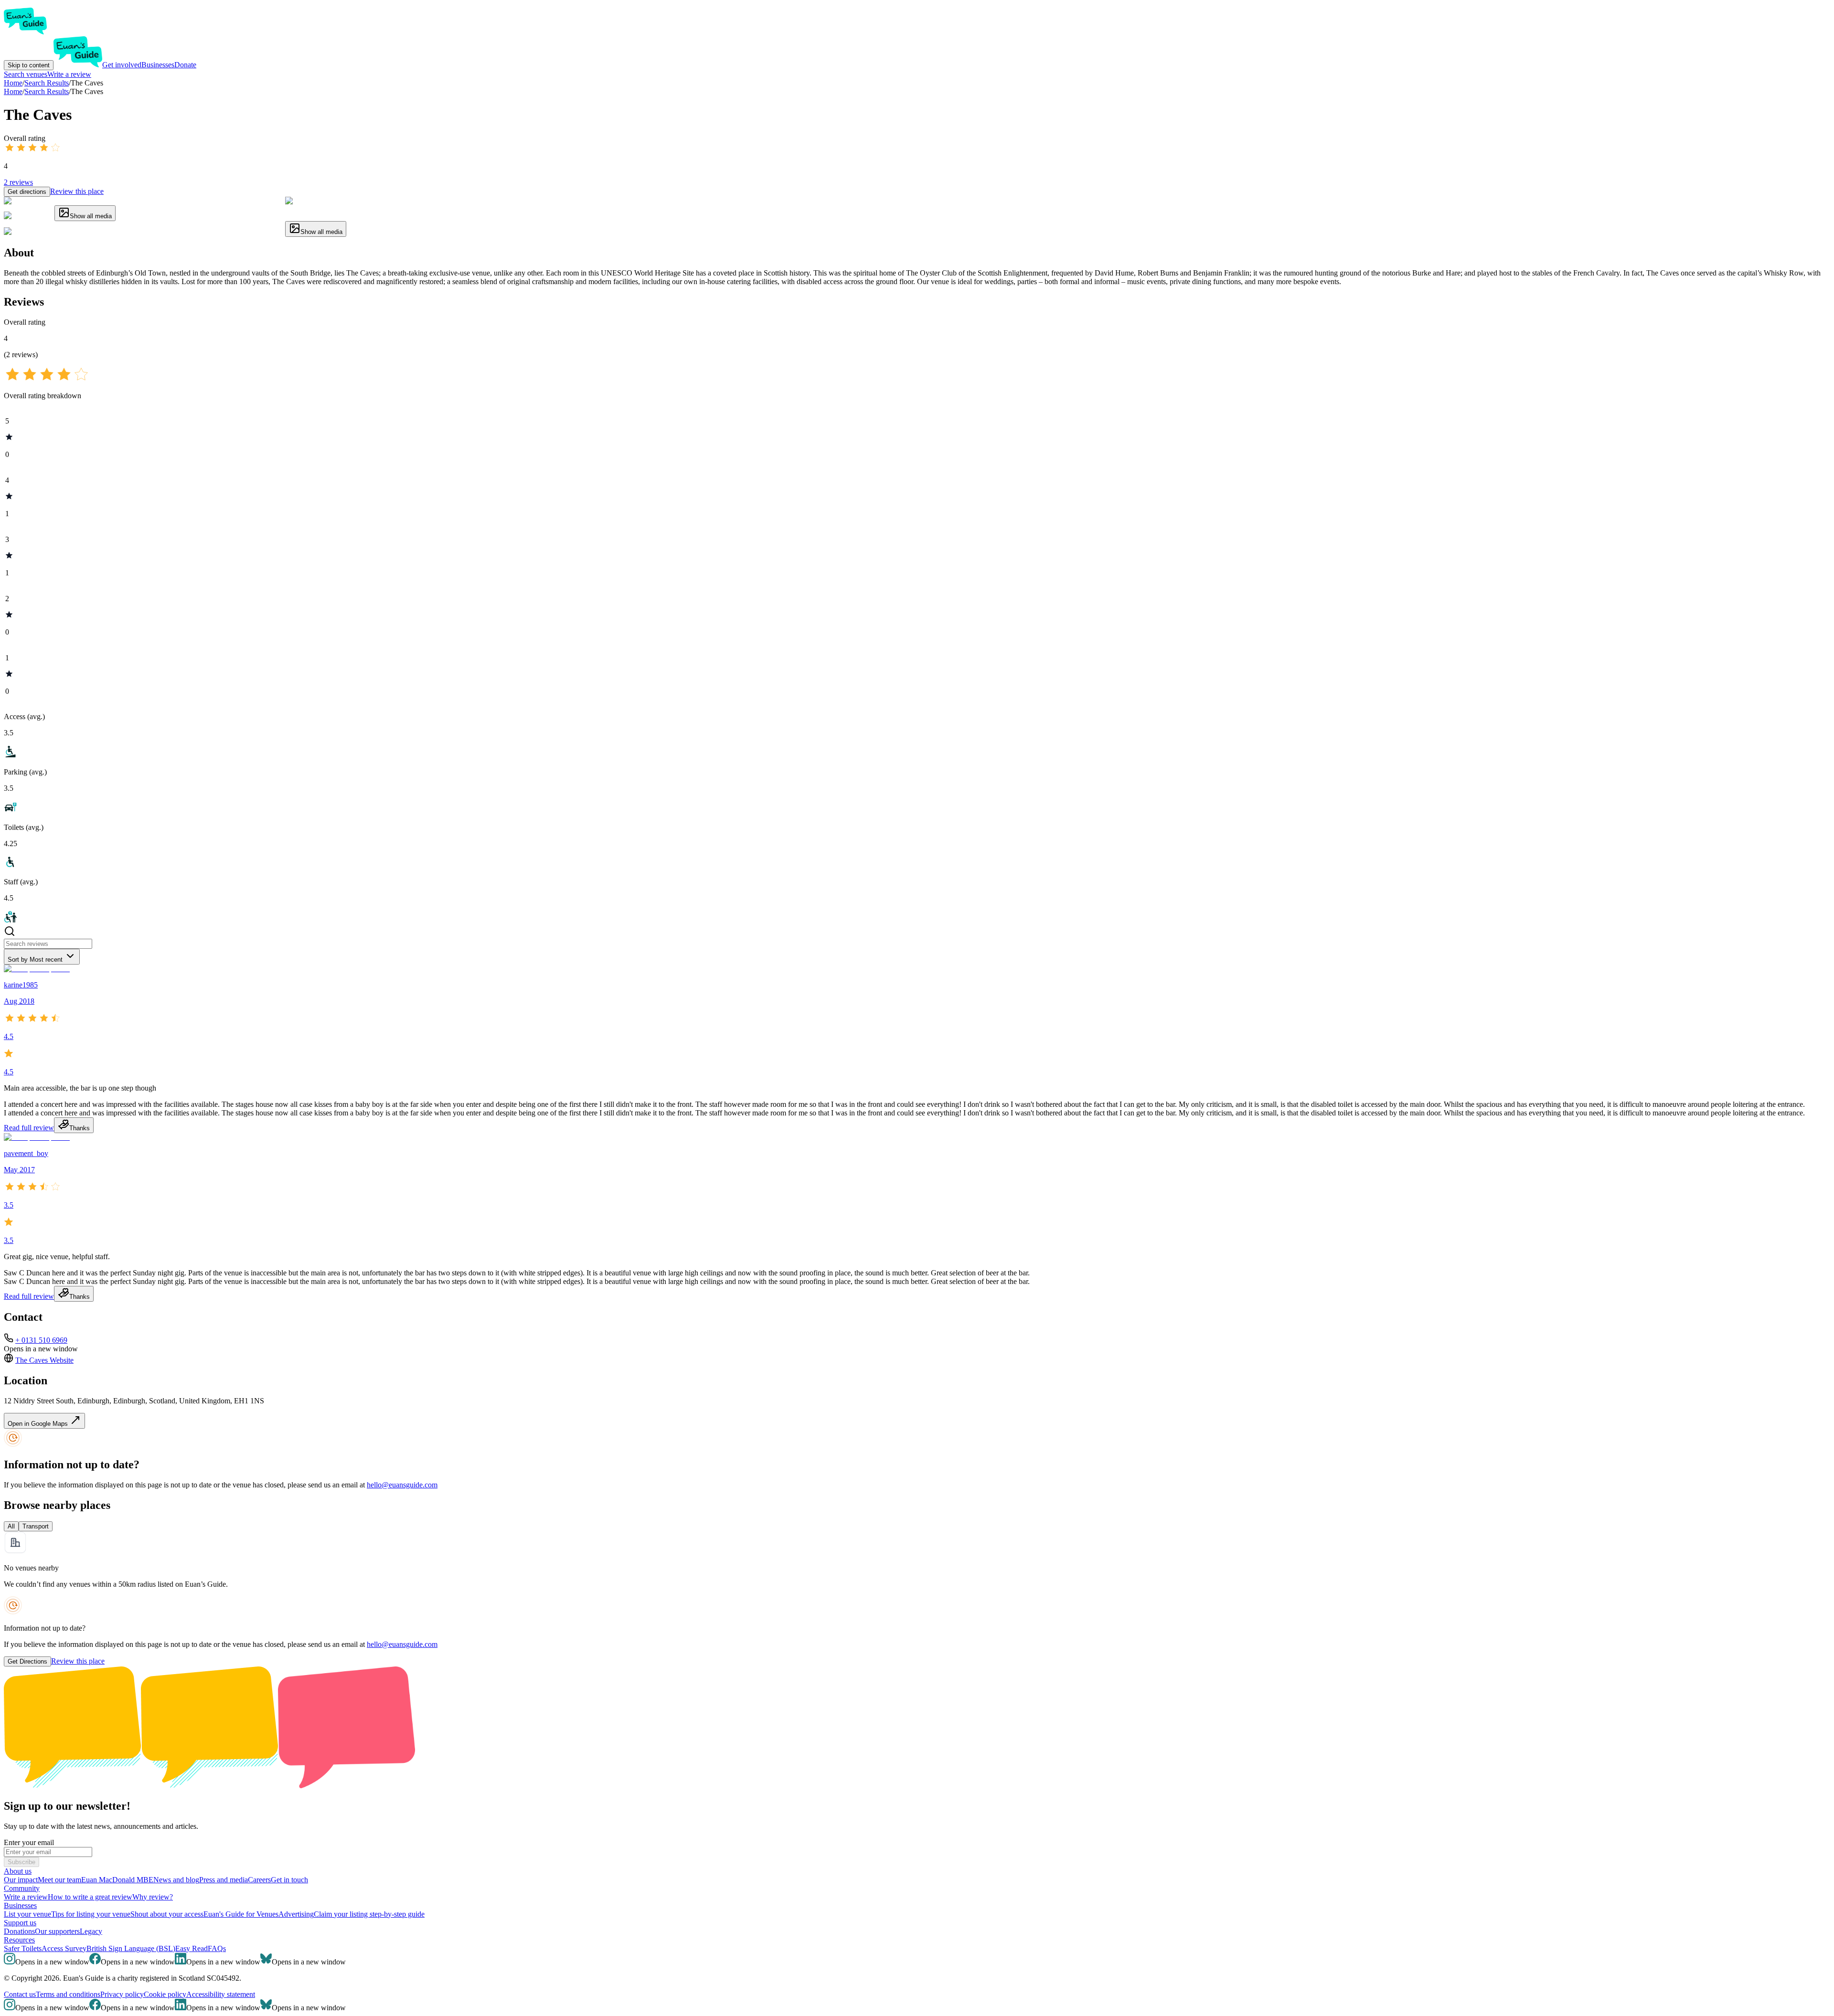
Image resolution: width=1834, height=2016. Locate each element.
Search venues (26, 74)
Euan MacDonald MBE (117, 1880)
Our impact (21, 1880)
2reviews (18, 182)
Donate (185, 65)
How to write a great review (90, 1897)
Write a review (69, 74)
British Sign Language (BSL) (131, 1948)
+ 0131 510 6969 (41, 1340)
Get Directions (27, 1661)
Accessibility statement (221, 1994)
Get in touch (289, 1880)
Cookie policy (165, 1994)
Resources (19, 1940)
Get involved (122, 65)
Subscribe (21, 1862)
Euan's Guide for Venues (241, 1914)
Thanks (80, 1128)
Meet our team (59, 1880)
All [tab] (11, 1526)
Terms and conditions (68, 1994)
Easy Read (192, 1948)
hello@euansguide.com (402, 1485)
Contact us (20, 1994)
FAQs (217, 1948)
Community (22, 1888)
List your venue (27, 1914)
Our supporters (57, 1931)
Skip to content (29, 65)
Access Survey (64, 1948)
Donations (19, 1931)
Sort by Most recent (35, 960)
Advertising (296, 1914)
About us (18, 1871)
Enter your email (29, 1842)
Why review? (153, 1897)
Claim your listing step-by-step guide (369, 1914)
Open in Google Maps (39, 1424)
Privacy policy (122, 1994)
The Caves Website (44, 1360)
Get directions (27, 192)
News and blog (176, 1880)
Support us (20, 1923)
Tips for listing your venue (91, 1914)
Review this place (77, 191)
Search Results (47, 91)
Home (13, 91)
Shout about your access (167, 1914)
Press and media (224, 1880)
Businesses (158, 65)
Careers (259, 1880)
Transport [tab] (36, 1526)
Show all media (91, 216)
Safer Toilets (23, 1948)
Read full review (29, 1128)
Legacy (91, 1931)
